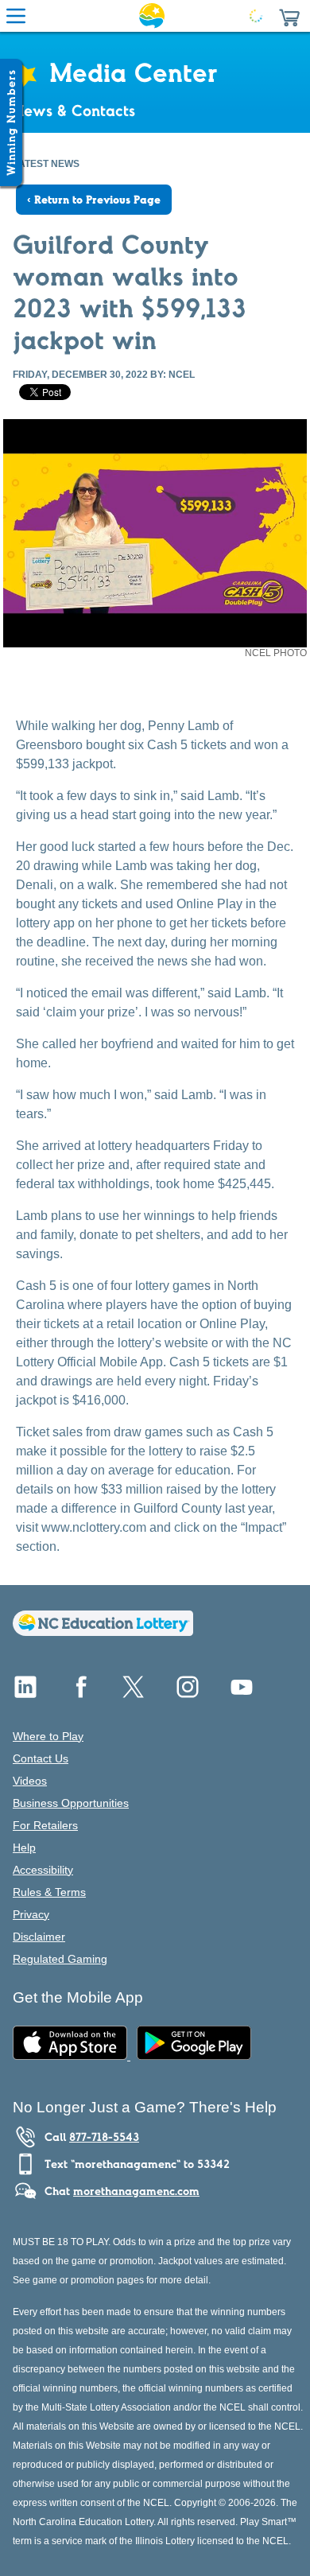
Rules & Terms (49, 1892)
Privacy (31, 1914)
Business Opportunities (71, 1803)
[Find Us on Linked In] (25, 1693)
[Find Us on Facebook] (79, 1693)
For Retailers (45, 1825)
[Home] (103, 1632)
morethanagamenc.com (136, 2191)
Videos (30, 1781)
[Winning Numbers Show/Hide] (11, 122)
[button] (289, 16)
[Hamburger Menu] (16, 16)
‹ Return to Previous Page (94, 200)
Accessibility (43, 1870)
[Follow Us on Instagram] (188, 1693)
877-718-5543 (104, 2137)
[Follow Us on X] (134, 1693)
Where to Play (48, 1736)
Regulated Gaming (60, 1959)
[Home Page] (152, 16)
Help (24, 1847)
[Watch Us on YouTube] (242, 1693)
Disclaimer (39, 1937)
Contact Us (41, 1758)
